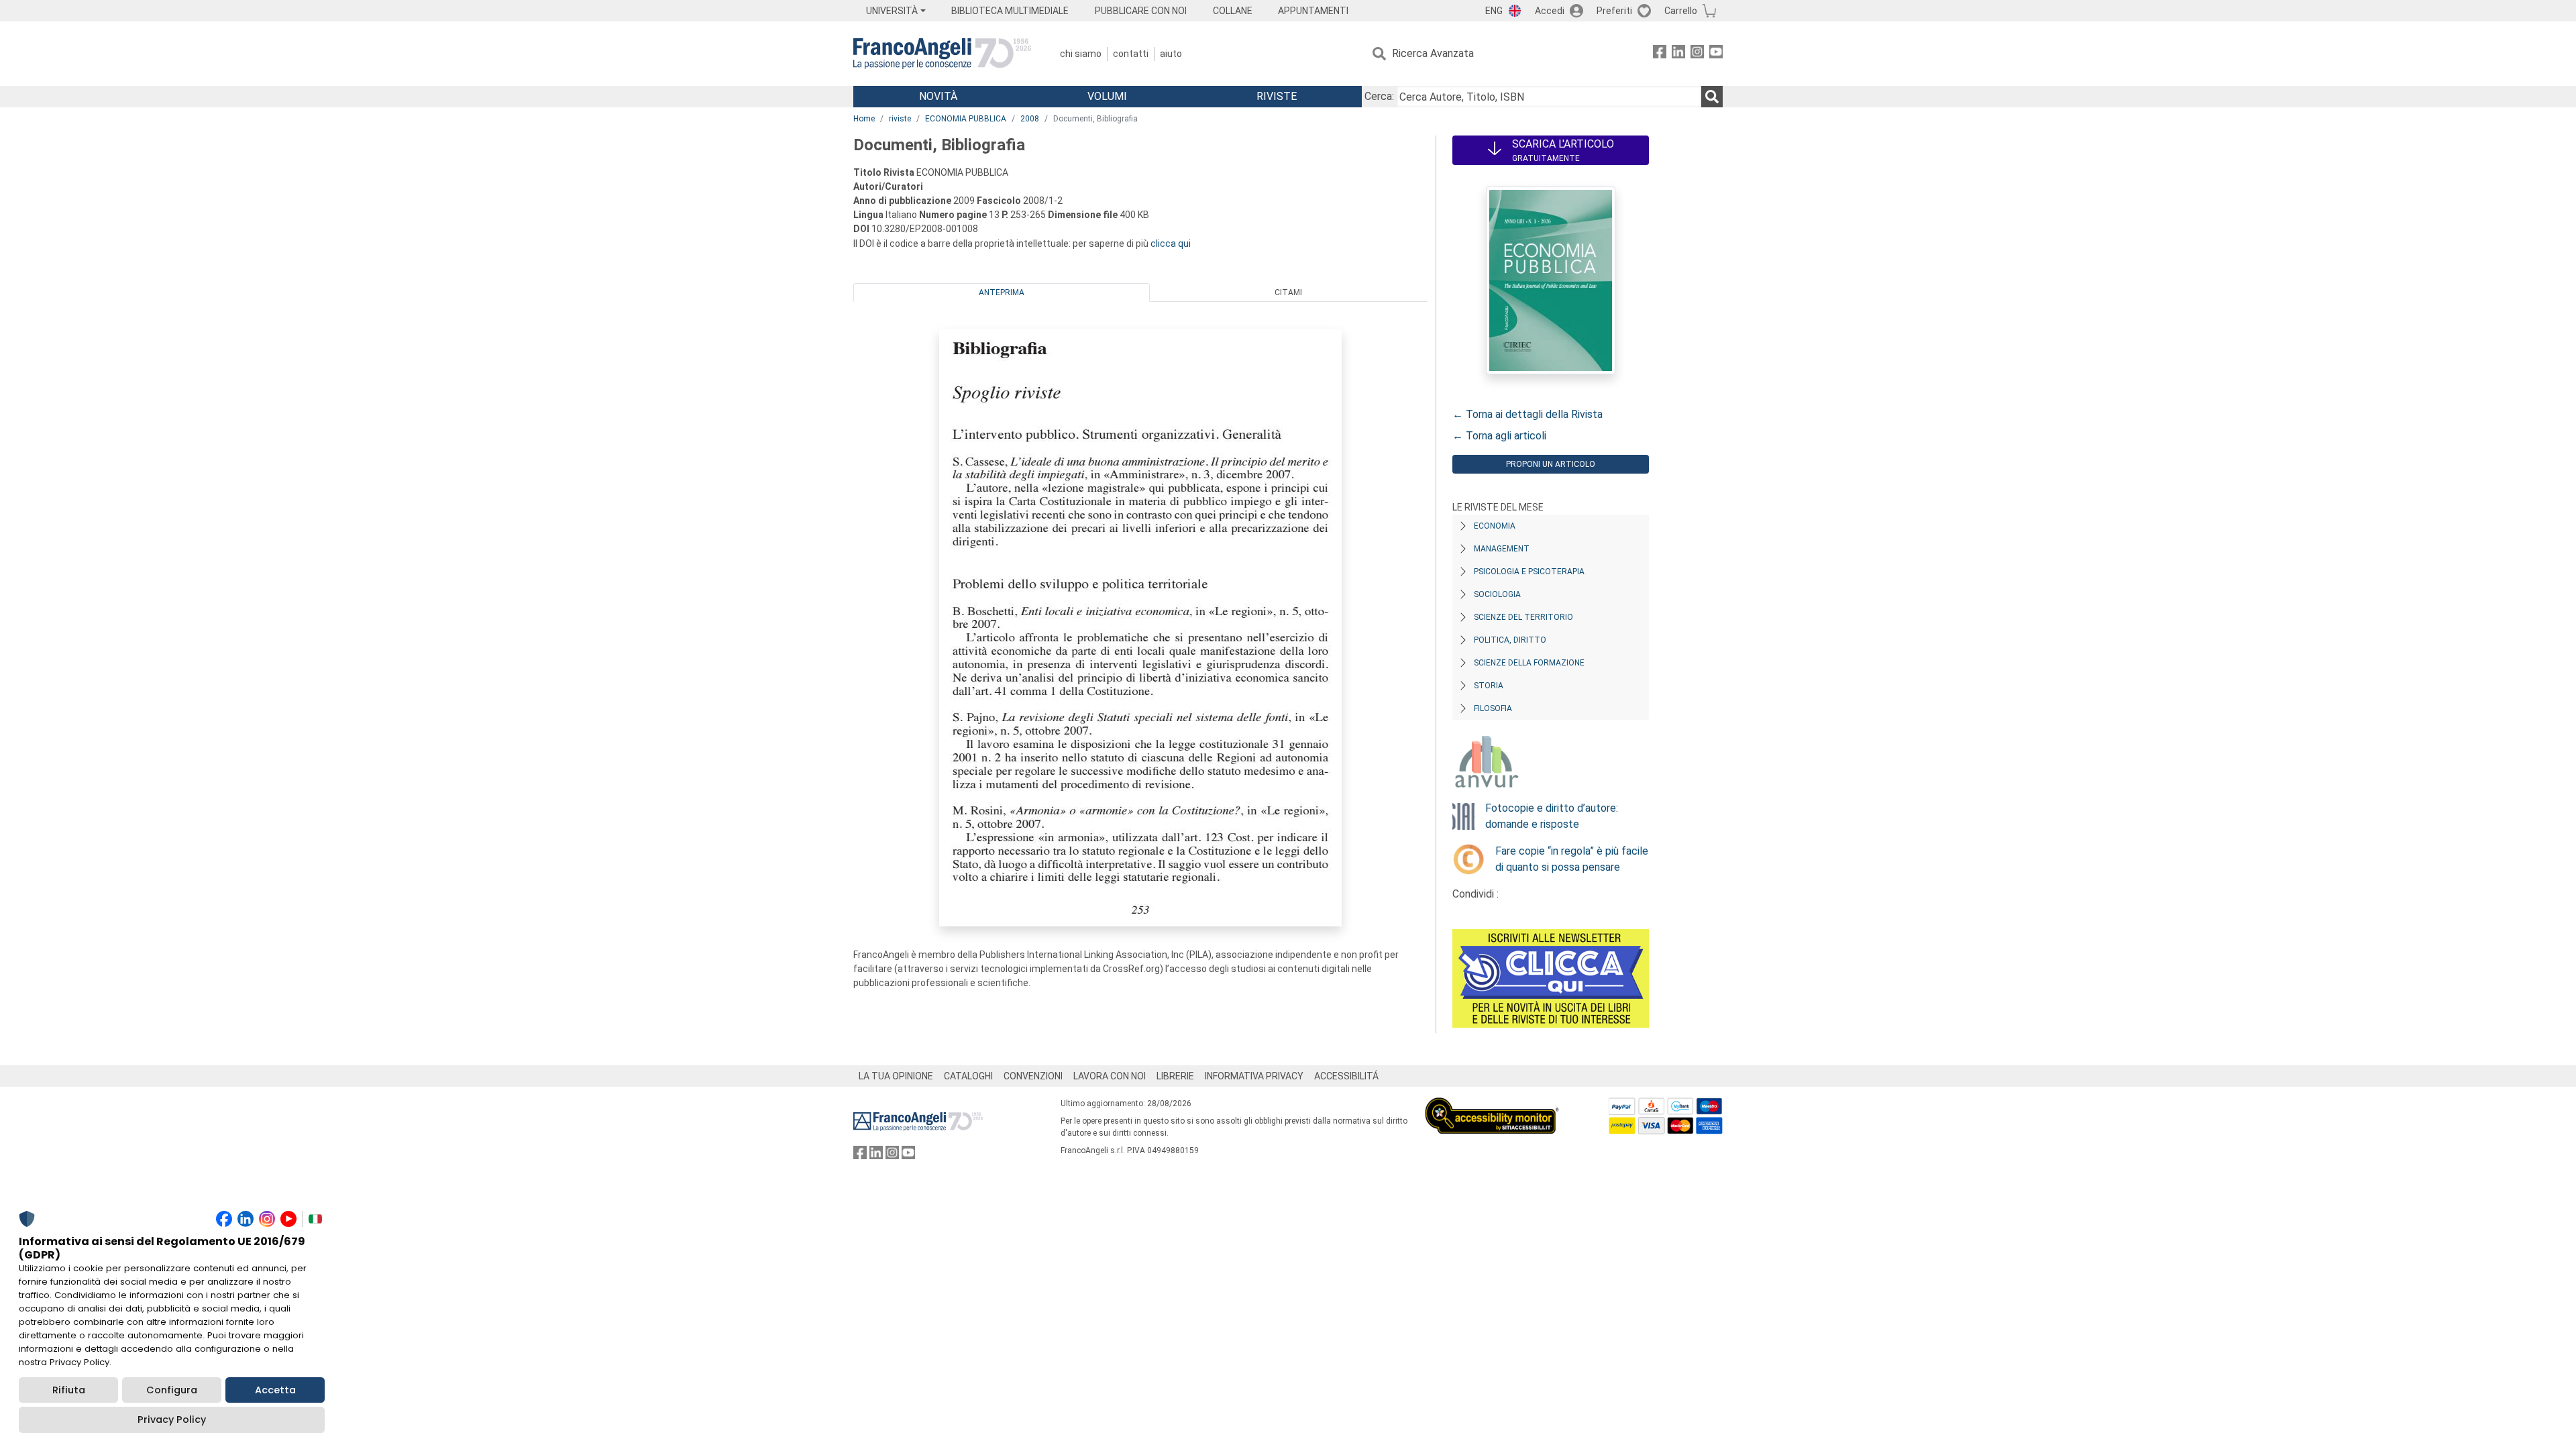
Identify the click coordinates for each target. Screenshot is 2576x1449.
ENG (1494, 11)
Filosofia (1493, 708)
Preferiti (1614, 11)
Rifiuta (69, 1390)
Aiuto (1171, 54)
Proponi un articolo (1551, 464)
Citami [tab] (1288, 292)
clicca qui (1171, 244)
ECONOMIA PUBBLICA (966, 119)
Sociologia (1497, 594)
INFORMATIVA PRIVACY (1254, 1076)
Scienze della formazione (1529, 663)
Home (864, 119)
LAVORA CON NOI (1110, 1076)
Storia (1489, 686)
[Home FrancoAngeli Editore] (942, 54)
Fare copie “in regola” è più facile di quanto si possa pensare (1572, 859)
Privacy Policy (172, 1419)
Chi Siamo (1081, 54)
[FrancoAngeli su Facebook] (1660, 54)
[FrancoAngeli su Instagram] (1697, 54)
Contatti (1131, 54)
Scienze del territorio (1523, 617)
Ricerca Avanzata (1433, 53)
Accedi (1550, 11)
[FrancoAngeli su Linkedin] (1678, 54)
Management (1502, 549)
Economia (1495, 526)
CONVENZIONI (1033, 1076)
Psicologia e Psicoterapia (1529, 572)
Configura (172, 1390)
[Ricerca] (1712, 97)
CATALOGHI (968, 1076)
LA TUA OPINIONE (896, 1076)
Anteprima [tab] (1002, 292)
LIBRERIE (1175, 1076)
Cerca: (1379, 96)
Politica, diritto (1510, 640)
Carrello (1681, 11)
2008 (1030, 119)
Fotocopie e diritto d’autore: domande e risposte (1552, 816)
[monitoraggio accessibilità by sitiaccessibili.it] (1492, 1105)
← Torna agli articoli (1499, 436)
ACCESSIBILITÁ (1346, 1076)
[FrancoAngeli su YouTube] (1716, 54)
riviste (900, 119)
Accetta (275, 1390)
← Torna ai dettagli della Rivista (1527, 414)
